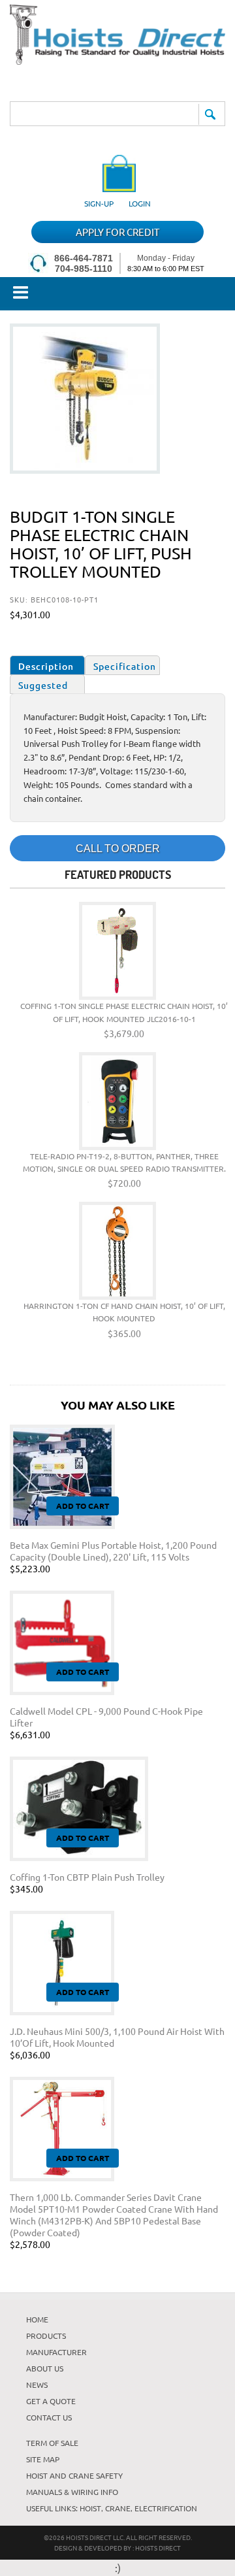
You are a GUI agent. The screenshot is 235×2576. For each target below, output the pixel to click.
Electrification (166, 2508)
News (37, 2385)
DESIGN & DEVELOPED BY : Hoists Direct (117, 2548)
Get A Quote (51, 2401)
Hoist (90, 2508)
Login (140, 203)
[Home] (117, 60)
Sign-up (99, 203)
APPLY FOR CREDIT (117, 232)
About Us (45, 2368)
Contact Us (49, 2417)
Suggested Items (43, 686)
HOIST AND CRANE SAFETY (74, 2475)
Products (46, 2336)
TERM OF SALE (52, 2443)
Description (46, 666)
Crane (118, 2508)
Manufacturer (56, 2352)
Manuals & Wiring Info (72, 2492)
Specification (125, 666)
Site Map (43, 2459)
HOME (37, 2319)
